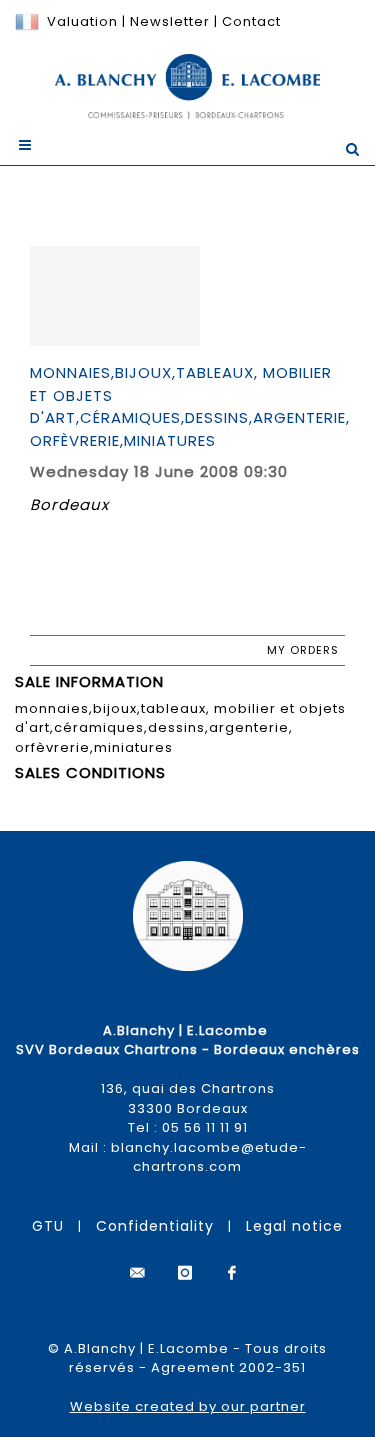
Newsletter (168, 21)
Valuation (82, 21)
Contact (251, 21)
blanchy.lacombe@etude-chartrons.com (209, 1157)
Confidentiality (155, 1226)
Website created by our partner (188, 1406)
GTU (48, 1226)
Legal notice (294, 1226)
